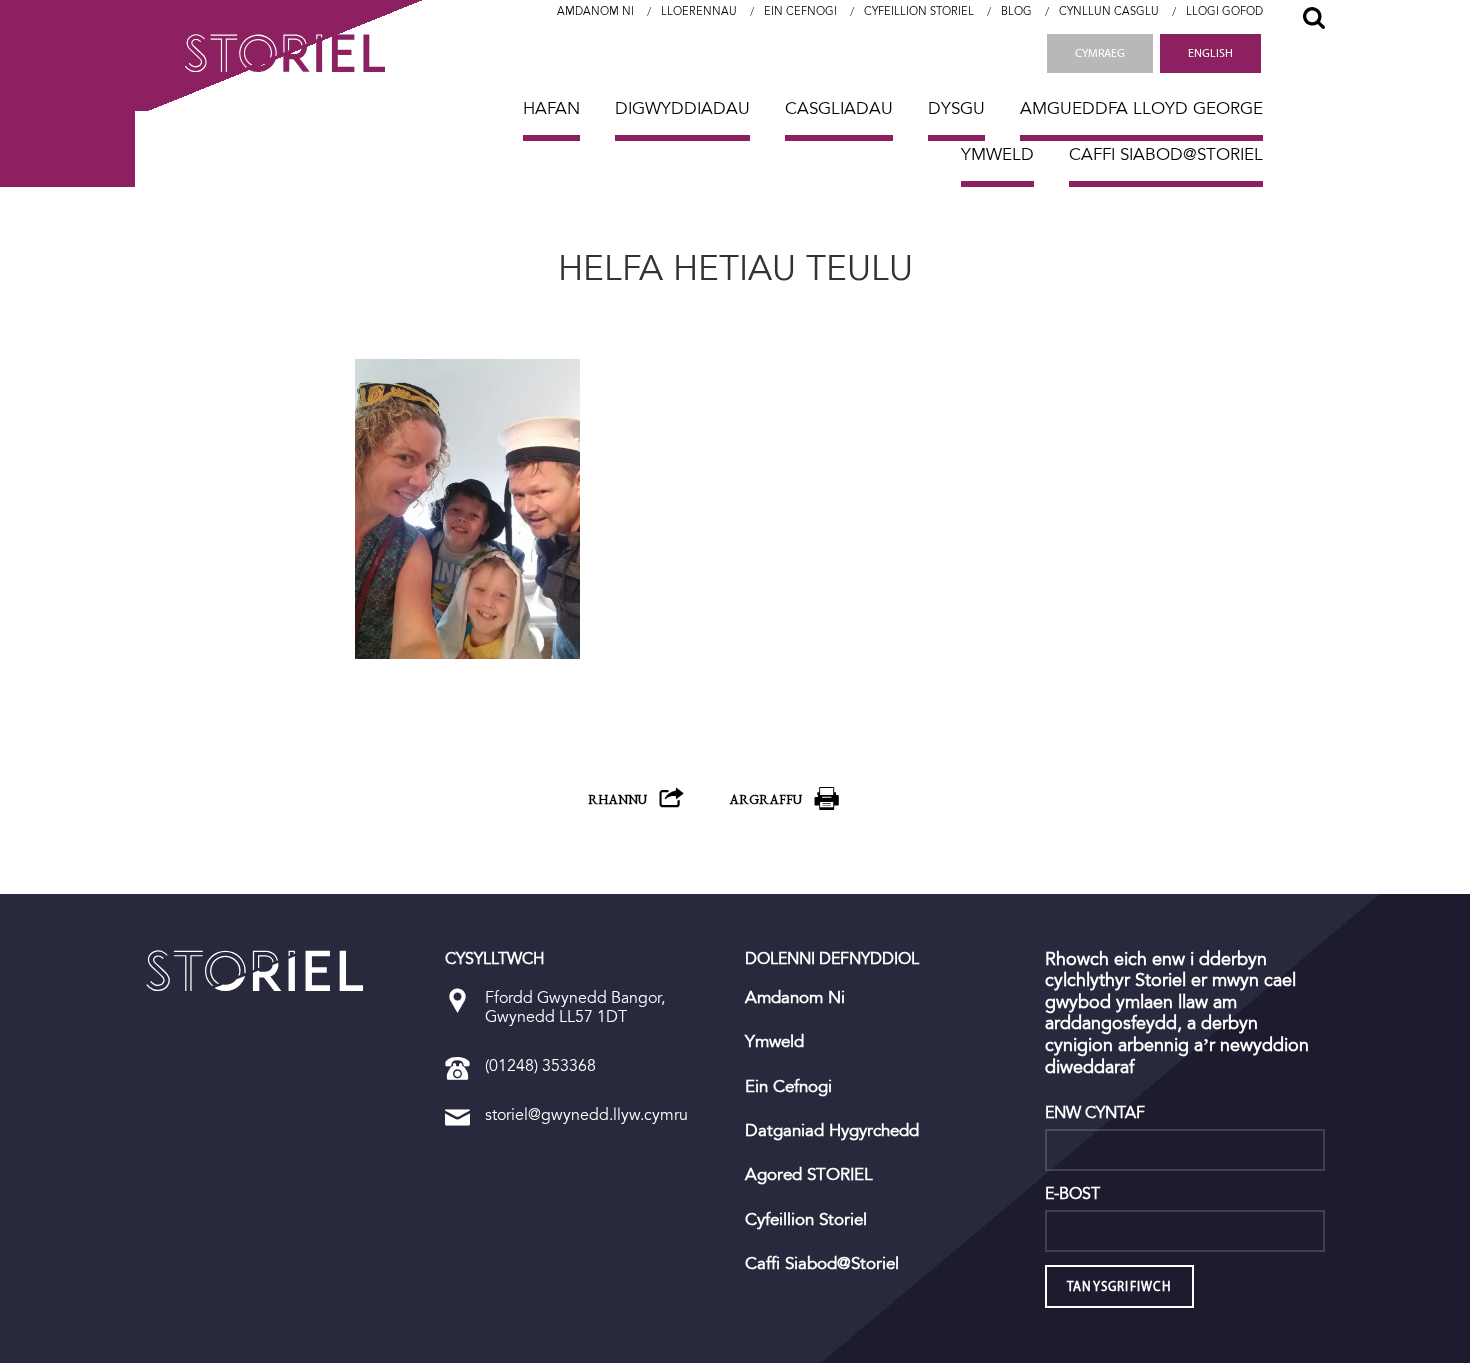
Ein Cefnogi (800, 11)
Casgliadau (839, 108)
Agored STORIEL (809, 1175)
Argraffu (766, 799)
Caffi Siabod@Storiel (1166, 154)
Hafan (551, 108)
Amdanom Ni (595, 11)
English (1210, 53)
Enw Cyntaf (1095, 1113)
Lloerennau (699, 11)
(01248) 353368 (540, 1065)
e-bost (1072, 1194)
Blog (1016, 11)
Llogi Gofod (1224, 11)
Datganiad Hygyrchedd (832, 1131)
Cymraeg (1100, 53)
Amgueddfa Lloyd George (1141, 108)
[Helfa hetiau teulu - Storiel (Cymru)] (255, 971)
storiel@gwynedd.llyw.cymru (586, 1114)
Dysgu (956, 108)
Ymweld (997, 154)
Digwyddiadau (682, 108)
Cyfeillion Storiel (919, 11)
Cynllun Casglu (1109, 11)
